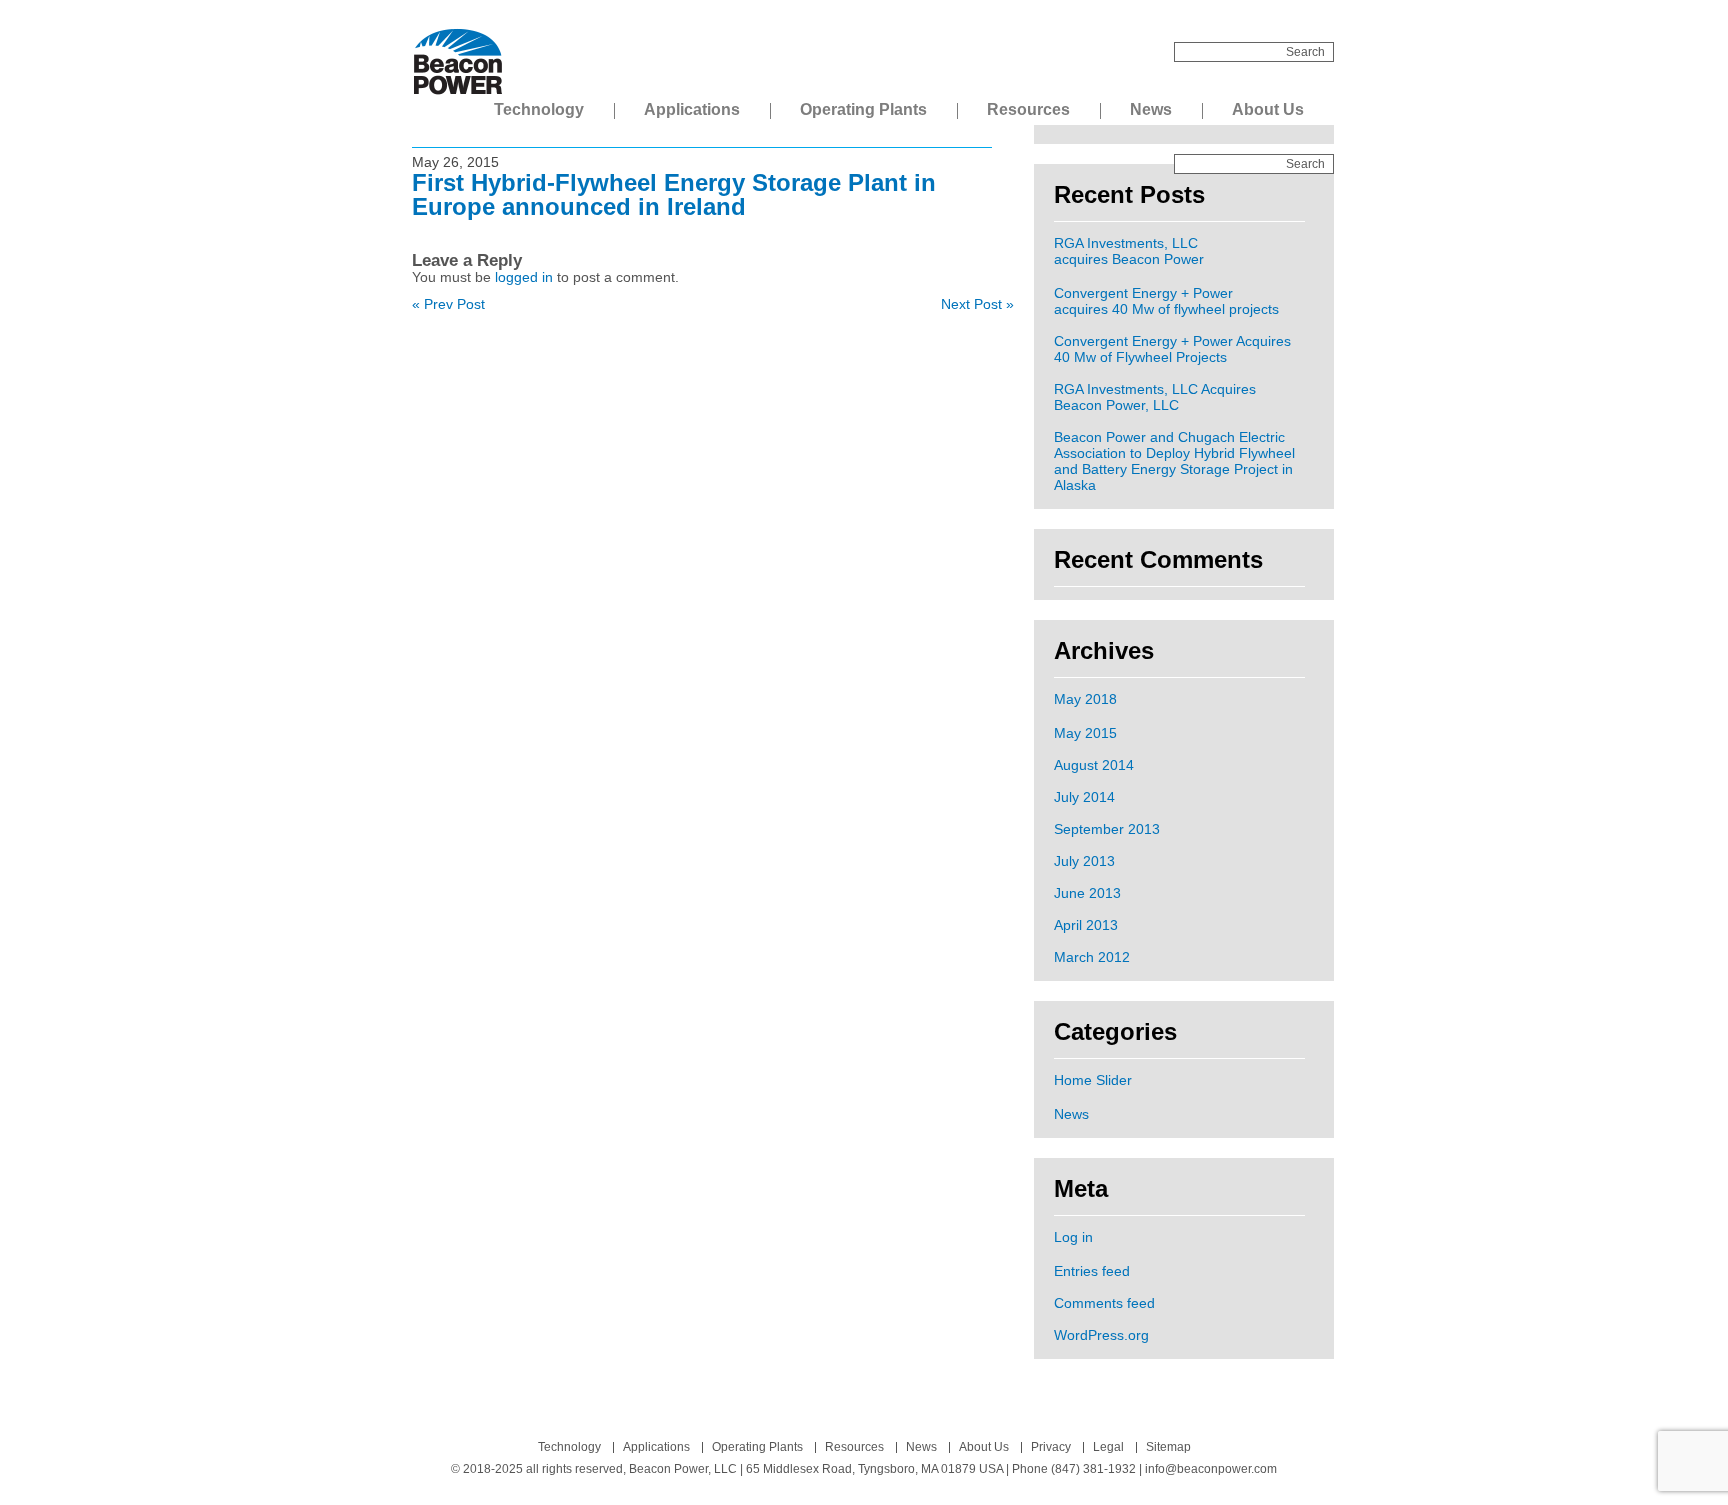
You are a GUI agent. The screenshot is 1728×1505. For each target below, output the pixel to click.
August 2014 (1094, 765)
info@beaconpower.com (1211, 1469)
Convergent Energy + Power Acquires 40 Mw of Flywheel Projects (1172, 349)
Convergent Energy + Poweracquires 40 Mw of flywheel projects (1166, 301)
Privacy (1051, 1447)
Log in (1073, 1237)
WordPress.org (1101, 1335)
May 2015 (1085, 733)
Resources (1028, 109)
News (1151, 109)
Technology (539, 109)
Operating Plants (863, 109)
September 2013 (1107, 829)
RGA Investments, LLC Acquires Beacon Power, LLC (1155, 397)
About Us (1268, 109)
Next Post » (977, 304)
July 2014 (1084, 797)
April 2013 (1086, 925)
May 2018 (1085, 699)
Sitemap (1168, 1447)
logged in (524, 277)
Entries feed (1092, 1271)
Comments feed (1104, 1303)
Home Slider (1093, 1080)
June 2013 (1087, 893)
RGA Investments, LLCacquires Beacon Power (1129, 251)
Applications (692, 109)
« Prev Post (448, 304)
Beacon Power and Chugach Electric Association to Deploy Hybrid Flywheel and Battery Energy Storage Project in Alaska (1174, 461)
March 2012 (1092, 957)
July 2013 (1084, 861)
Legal (1108, 1447)
